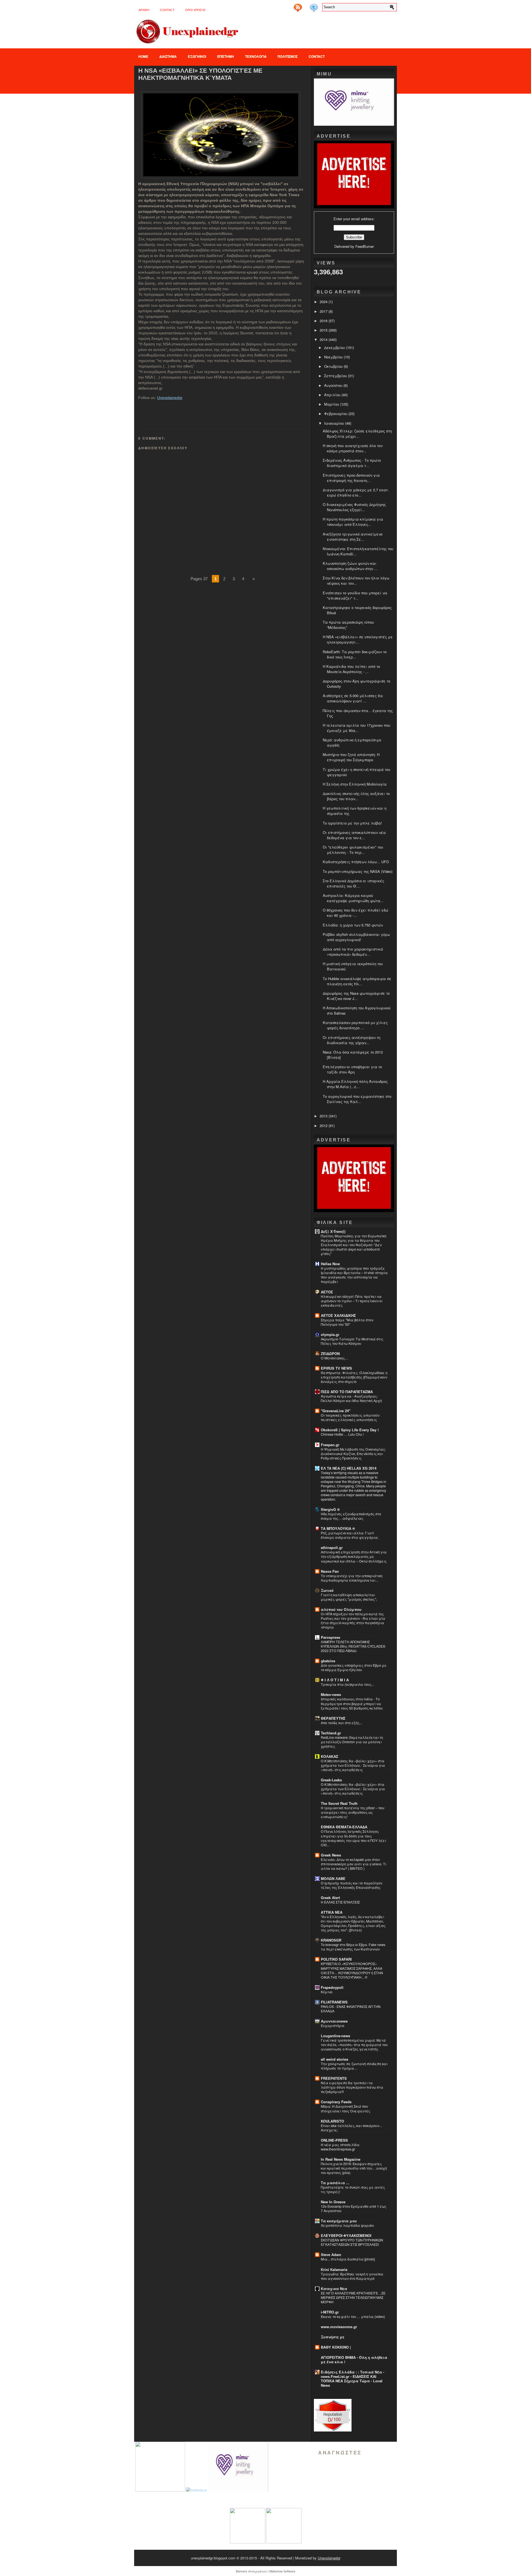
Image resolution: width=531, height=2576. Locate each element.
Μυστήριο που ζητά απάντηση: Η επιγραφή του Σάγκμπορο (351, 757)
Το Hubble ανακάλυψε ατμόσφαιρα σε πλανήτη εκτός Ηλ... (357, 981)
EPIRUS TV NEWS (336, 1368)
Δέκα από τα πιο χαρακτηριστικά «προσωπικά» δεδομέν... (353, 952)
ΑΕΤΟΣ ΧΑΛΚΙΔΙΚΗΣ (338, 1315)
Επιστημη (226, 56)
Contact (167, 10)
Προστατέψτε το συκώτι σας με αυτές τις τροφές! (353, 2189)
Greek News (331, 1855)
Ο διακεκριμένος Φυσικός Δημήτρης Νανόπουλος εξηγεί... (354, 507)
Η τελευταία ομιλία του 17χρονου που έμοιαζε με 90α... (356, 728)
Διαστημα (168, 56)
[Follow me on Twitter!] (314, 6)
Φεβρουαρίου (336, 413)
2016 (324, 321)
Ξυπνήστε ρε (333, 2337)
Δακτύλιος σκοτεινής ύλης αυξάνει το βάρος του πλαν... (356, 796)
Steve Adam (331, 2255)
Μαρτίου (332, 404)
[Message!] (306, 6)
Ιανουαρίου (335, 423)
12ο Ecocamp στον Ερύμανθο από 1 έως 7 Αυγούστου (354, 2209)
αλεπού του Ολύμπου (341, 1609)
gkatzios (328, 1661)
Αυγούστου (334, 385)
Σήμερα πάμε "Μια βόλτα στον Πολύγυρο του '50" (347, 1322)
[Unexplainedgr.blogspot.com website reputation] (333, 2430)
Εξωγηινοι (197, 56)
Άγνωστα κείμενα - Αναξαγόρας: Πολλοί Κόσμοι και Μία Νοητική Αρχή (351, 1398)
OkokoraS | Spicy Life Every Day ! (350, 1430)
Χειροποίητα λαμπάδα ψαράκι (347, 2225)
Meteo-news (331, 1694)
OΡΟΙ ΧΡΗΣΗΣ (195, 10)
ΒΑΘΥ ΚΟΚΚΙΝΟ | (336, 2347)
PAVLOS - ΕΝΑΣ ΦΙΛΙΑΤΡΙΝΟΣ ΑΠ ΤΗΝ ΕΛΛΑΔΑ (351, 2009)
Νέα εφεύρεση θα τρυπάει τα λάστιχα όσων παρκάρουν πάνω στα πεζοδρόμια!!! (352, 2087)
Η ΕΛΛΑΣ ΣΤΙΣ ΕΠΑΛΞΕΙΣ (340, 1902)
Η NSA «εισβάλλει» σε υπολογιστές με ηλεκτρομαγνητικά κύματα (200, 74)
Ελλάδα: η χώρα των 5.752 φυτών (353, 925)
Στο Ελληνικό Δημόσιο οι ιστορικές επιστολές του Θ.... (353, 883)
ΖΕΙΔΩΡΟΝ (330, 1353)
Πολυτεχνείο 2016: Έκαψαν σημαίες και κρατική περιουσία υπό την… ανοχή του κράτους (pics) (354, 2168)
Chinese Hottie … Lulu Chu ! (342, 1434)
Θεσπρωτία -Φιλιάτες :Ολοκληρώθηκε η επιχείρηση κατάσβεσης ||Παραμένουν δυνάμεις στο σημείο (354, 1377)
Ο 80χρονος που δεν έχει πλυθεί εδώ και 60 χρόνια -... (356, 913)
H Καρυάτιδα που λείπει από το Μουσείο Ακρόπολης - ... (351, 669)
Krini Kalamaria (334, 2269)
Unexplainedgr (170, 398)
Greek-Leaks (331, 1780)
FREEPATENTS (334, 2078)
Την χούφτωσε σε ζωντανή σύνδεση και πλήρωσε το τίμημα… (354, 2066)
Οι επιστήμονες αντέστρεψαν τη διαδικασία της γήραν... (352, 1040)
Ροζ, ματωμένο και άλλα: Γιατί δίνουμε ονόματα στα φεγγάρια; (350, 1535)
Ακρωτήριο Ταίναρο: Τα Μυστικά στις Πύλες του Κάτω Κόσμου (352, 1341)
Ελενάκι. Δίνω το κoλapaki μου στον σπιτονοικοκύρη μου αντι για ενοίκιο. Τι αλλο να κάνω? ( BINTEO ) (354, 1864)
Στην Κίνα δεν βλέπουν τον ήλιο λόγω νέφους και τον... (356, 581)
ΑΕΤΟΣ (327, 1292)
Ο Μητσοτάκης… (335, 1358)
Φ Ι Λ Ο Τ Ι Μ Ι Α (335, 1680)
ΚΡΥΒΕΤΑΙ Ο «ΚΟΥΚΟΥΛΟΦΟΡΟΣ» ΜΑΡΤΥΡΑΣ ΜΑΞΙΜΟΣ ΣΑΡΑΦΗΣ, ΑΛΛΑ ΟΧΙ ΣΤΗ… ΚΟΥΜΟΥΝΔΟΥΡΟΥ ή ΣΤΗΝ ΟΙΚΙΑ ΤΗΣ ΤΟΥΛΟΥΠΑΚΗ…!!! (352, 1970)
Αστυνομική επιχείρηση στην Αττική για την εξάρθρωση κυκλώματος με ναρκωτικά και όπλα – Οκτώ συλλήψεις (354, 1556)
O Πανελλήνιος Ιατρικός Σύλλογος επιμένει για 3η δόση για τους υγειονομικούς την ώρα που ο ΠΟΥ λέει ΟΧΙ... (353, 1838)
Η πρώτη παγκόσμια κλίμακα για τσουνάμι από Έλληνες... (353, 522)
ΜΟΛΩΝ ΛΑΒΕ (333, 1878)
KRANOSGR (331, 1940)
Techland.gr (331, 1733)
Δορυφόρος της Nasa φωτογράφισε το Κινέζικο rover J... (356, 996)
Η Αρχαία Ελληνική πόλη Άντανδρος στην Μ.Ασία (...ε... (355, 1084)
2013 (324, 1116)
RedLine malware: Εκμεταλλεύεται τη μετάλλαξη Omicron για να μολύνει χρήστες (352, 1742)
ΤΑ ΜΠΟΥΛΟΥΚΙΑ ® (338, 1528)
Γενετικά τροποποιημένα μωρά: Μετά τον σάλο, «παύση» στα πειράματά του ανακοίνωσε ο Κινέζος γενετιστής (354, 2045)
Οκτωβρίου (334, 366)
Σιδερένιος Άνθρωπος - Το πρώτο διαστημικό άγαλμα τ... (352, 463)
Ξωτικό (327, 1590)
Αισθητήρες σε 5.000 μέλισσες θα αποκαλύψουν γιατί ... (353, 698)
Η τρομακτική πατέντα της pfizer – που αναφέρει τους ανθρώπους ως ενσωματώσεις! (353, 1812)
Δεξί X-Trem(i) (333, 1231)
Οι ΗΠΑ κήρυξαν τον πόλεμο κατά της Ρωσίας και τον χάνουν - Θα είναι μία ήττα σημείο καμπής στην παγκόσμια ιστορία (353, 1621)
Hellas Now (330, 1264)
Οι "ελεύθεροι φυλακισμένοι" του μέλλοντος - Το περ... (353, 850)
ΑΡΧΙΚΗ (144, 10)
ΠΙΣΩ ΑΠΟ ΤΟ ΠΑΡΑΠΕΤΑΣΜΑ (347, 1392)
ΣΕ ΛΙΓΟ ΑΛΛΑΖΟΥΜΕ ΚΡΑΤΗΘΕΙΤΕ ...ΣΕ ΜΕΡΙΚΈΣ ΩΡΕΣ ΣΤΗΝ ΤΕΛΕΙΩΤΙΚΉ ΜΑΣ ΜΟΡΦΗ (353, 2297)
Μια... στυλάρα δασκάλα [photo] (348, 2259)
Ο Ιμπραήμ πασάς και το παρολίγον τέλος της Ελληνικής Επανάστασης (352, 1885)
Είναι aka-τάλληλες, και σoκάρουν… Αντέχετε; (352, 2128)
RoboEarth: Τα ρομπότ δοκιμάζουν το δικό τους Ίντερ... (355, 654)
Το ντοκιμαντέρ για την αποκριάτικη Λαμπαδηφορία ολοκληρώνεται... (352, 1578)
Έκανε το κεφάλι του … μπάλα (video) (353, 2317)
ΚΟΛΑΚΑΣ (330, 1756)
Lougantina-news (335, 2036)
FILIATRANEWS (334, 2002)
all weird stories (335, 2059)
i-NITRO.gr (330, 2312)
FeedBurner (365, 246)
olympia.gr (330, 1334)
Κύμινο (327, 1992)
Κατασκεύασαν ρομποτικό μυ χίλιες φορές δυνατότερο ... (355, 1025)
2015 (324, 330)
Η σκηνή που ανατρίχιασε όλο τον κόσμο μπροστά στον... (353, 448)
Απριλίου (333, 395)
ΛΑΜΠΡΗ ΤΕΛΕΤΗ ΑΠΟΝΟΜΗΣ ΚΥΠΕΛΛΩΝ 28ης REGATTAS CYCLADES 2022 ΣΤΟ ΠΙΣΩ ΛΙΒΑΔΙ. (353, 1646)
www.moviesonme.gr (339, 2327)
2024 (324, 302)
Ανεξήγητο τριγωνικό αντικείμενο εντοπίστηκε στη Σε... (353, 537)
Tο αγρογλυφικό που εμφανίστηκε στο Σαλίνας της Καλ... (357, 1099)
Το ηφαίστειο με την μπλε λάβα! (352, 823)
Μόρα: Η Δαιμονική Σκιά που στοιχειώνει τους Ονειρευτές (346, 2108)
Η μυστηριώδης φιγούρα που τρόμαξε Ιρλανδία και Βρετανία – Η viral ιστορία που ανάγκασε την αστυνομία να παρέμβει (354, 1275)
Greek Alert (330, 1898)
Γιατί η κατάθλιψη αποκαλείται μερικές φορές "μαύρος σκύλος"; (349, 1597)
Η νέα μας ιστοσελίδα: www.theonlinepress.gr (340, 2147)
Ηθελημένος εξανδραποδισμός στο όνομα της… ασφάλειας (351, 1516)
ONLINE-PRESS (334, 2140)
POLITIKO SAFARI (336, 1959)
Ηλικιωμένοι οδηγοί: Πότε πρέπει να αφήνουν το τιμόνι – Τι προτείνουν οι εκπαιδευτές (352, 1301)
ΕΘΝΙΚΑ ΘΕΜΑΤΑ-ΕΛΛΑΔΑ (344, 1827)
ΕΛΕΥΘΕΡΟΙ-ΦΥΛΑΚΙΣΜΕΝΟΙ (346, 2235)
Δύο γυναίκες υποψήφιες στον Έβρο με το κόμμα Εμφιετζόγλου (354, 1668)
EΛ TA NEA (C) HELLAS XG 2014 (349, 1468)
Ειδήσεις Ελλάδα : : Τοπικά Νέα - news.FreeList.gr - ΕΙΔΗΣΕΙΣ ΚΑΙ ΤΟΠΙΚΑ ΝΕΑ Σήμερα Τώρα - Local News (352, 2379)
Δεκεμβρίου (335, 347)
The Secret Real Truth (339, 1803)
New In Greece (333, 2202)
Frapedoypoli (332, 1987)
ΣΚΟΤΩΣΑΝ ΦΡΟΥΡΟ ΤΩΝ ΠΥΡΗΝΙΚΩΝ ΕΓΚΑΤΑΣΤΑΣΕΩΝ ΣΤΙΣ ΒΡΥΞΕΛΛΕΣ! (352, 2242)
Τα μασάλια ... (335, 2183)
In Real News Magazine (341, 2159)
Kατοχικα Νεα (334, 2289)
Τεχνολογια (256, 56)
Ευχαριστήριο (333, 2026)
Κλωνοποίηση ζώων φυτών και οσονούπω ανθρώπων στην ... (350, 566)
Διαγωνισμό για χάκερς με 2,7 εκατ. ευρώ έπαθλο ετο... (356, 492)
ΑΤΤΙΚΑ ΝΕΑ (332, 1912)
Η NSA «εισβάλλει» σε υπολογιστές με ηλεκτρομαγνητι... (358, 639)
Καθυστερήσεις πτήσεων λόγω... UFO (356, 862)
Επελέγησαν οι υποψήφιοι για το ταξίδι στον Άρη (352, 1069)
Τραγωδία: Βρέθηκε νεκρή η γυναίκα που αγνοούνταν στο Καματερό (352, 2276)
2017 (324, 311)
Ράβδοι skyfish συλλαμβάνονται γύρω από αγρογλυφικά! (356, 937)
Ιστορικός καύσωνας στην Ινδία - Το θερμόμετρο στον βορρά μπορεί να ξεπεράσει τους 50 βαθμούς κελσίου (352, 1703)
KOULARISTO (332, 2121)
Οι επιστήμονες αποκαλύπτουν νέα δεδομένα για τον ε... (354, 835)
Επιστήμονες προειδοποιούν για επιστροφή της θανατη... (351, 478)
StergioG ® (330, 1509)
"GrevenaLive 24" (336, 1411)
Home (143, 56)
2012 (324, 1126)
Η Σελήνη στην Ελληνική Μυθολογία (355, 784)
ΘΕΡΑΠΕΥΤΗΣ (333, 1718)
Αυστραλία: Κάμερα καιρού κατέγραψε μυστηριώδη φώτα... (353, 898)
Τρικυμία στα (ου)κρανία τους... (347, 1684)
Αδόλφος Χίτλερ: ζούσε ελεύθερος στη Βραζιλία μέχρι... (357, 434)
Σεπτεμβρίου (336, 376)
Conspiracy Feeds (336, 2102)
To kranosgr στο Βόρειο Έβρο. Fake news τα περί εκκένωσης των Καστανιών (353, 1947)
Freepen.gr (330, 1445)
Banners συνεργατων (251, 2571)
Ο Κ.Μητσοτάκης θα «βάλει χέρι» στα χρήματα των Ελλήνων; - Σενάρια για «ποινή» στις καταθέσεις (353, 1765)
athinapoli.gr (332, 1547)
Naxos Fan (330, 1571)
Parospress (330, 1637)
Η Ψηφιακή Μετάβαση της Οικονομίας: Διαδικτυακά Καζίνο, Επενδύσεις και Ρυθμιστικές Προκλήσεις (353, 1454)
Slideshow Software (282, 2571)
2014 (324, 339)
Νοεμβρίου (334, 357)
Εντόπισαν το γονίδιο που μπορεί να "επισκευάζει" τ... (355, 595)
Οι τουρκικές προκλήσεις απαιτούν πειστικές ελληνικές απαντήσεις (350, 1417)
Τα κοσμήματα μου (339, 2221)
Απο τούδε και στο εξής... (341, 1723)
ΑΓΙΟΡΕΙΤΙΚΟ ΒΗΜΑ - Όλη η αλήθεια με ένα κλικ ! (354, 2360)
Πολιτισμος (288, 56)
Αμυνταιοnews (334, 2021)
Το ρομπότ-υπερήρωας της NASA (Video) (358, 871)
